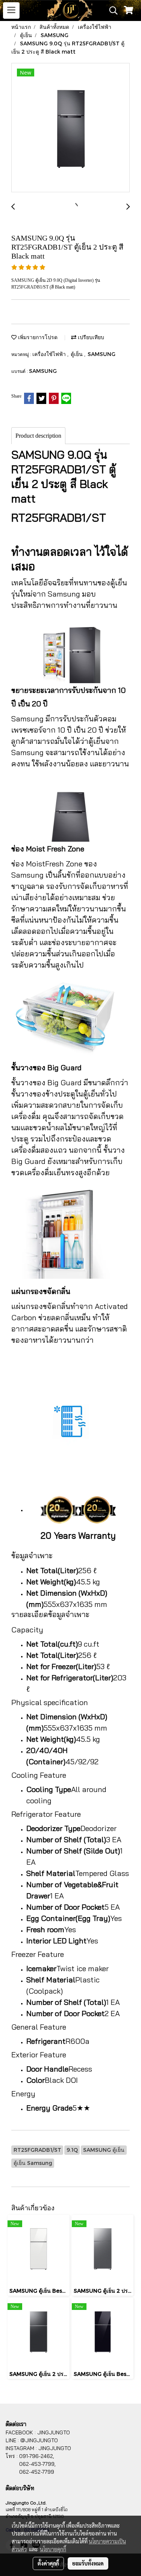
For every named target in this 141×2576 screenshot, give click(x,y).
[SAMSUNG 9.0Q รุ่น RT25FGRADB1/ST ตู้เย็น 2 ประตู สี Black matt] (70, 128)
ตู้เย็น (77, 354)
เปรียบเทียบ (90, 337)
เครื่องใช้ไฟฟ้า (50, 354)
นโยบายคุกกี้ (53, 2549)
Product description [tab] (38, 436)
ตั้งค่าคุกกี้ (48, 2563)
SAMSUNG (102, 354)
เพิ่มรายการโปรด (37, 337)
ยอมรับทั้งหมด (88, 2563)
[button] (111, 10)
